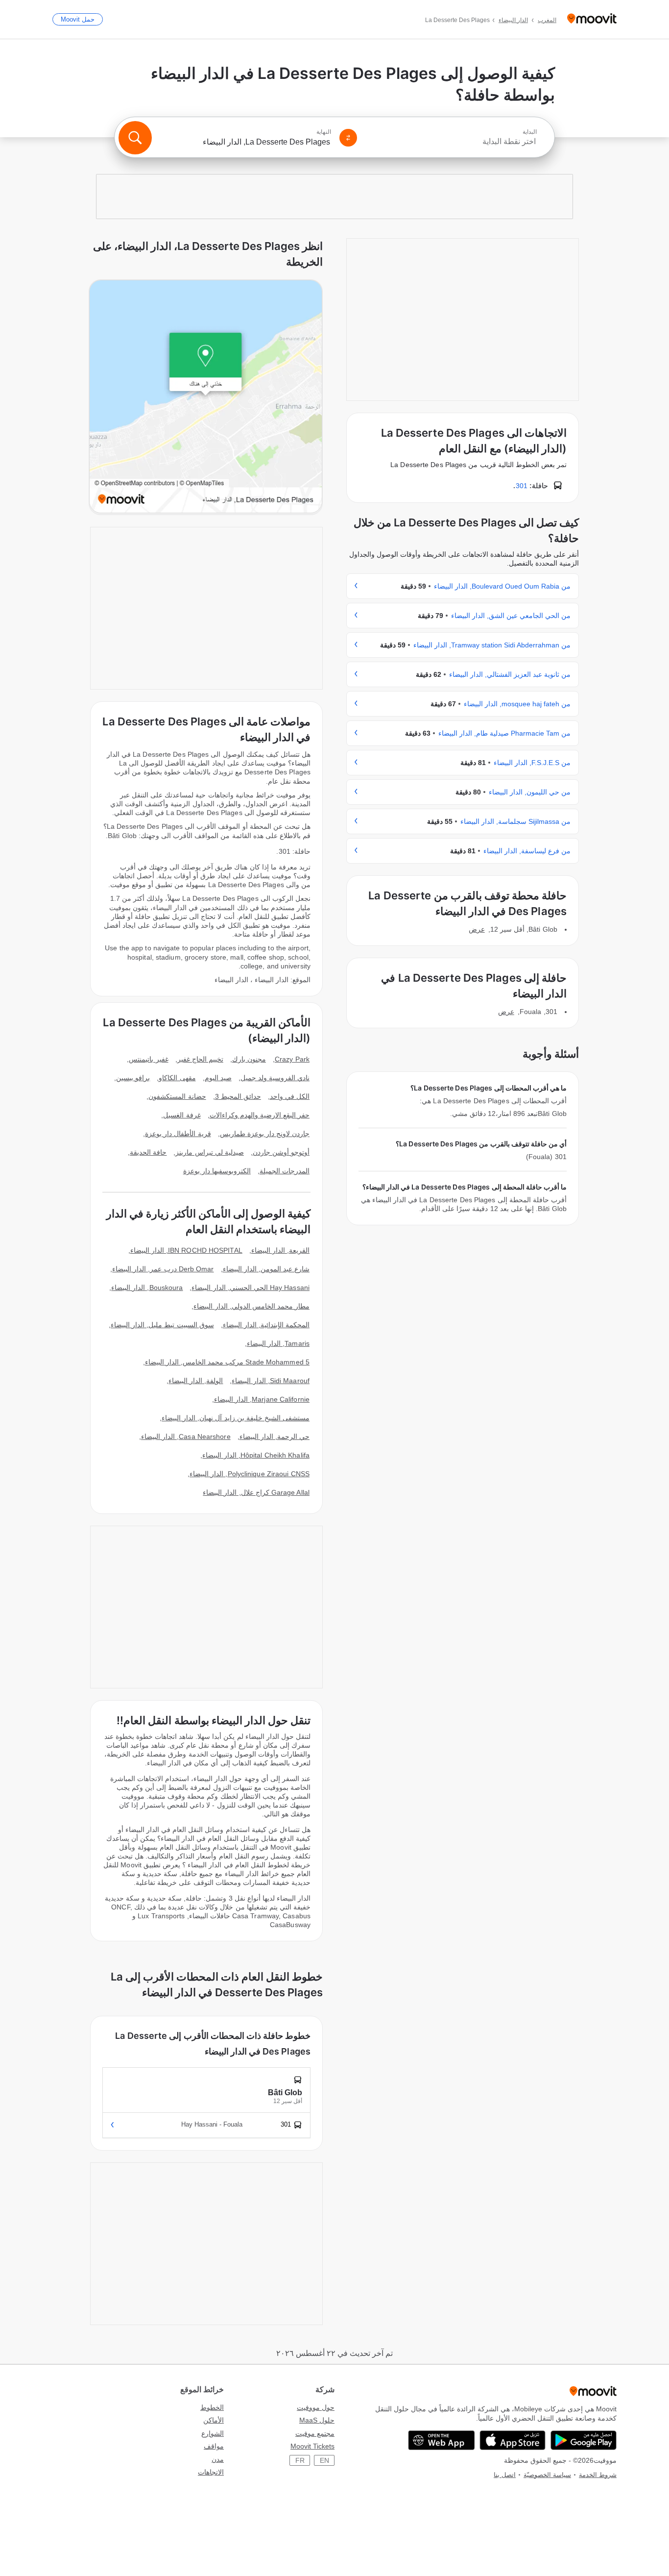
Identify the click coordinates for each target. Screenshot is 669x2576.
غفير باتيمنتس (148, 1059)
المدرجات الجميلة (285, 1171)
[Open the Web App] (442, 2440)
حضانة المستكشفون (177, 1096)
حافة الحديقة (148, 1152)
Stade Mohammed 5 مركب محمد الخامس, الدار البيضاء (227, 1362)
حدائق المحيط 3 (238, 1096)
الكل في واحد (290, 1096)
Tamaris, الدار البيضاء (278, 1343)
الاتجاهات (211, 2472)
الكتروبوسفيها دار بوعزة (217, 1171)
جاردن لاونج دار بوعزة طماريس (265, 1134)
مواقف (214, 2446)
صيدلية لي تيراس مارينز (209, 1152)
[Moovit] (592, 19)
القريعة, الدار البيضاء (280, 1250)
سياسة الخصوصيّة (547, 2475)
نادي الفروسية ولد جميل (275, 1078)
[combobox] (451, 142)
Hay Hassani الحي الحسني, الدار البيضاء (251, 1288)
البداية (530, 132)
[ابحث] (135, 138)
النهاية (324, 132)
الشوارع (213, 2433)
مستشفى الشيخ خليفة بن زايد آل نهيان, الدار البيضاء (236, 1418)
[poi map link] (206, 397)
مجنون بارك (249, 1059)
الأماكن (214, 2420)
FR (300, 2460)
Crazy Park (292, 1059)
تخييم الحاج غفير (200, 1059)
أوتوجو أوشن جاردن (281, 1152)
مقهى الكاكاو (177, 1078)
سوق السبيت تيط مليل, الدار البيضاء (162, 1325)
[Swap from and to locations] (348, 138)
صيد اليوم (218, 1078)
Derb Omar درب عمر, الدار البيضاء (163, 1269)
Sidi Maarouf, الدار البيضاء (271, 1381)
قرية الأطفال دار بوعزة (178, 1134)
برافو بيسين (133, 1078)
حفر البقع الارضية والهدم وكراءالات (260, 1115)
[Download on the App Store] (513, 2440)
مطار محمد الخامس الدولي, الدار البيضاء (251, 1306)
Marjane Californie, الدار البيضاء (262, 1399)
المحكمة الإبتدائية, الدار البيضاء (266, 1325)
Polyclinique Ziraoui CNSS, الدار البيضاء (250, 1474)
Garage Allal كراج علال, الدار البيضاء (256, 1492)
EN (324, 2460)
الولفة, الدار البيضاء (196, 1381)
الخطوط (212, 2407)
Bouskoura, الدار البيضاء (147, 1288)
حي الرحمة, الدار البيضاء (275, 1437)
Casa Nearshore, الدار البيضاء (186, 1437)
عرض (477, 929)
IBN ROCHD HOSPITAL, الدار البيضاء (186, 1250)
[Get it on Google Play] (584, 2440)
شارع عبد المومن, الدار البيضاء (266, 1269)
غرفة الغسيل (182, 1115)
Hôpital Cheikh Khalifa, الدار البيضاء (256, 1455)
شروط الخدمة (598, 2475)
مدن (218, 2459)
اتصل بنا (505, 2475)
